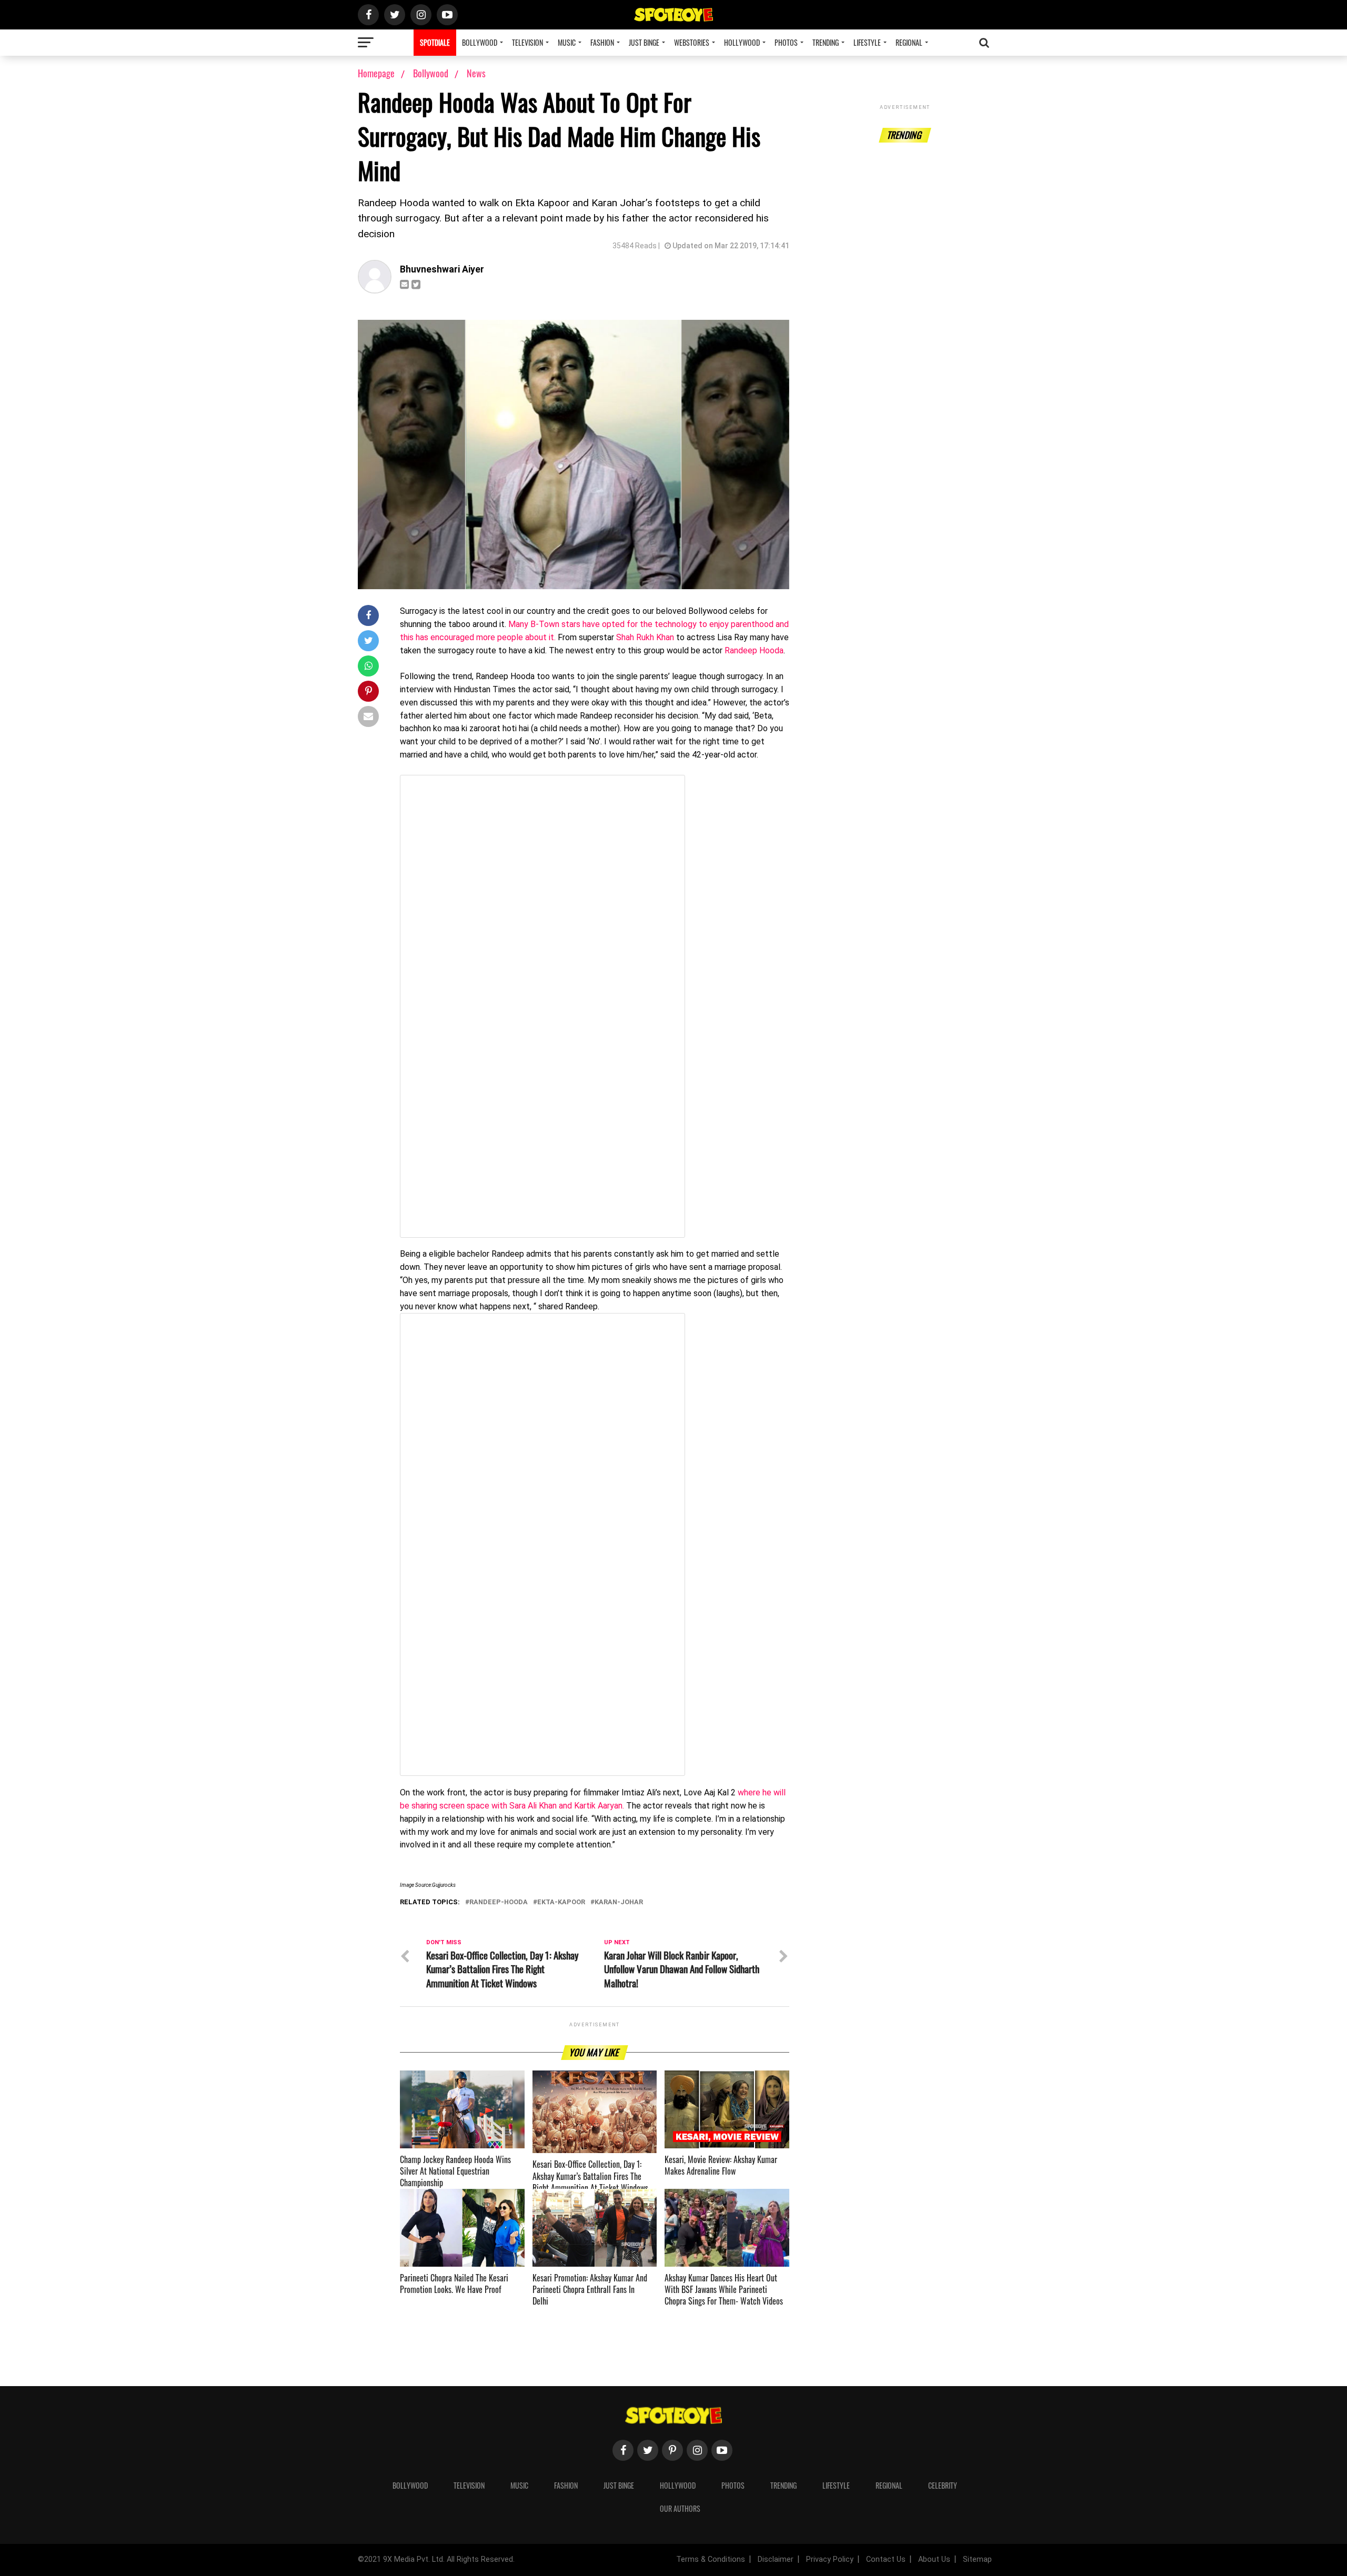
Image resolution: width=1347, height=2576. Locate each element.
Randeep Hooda (754, 650)
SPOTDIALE (435, 42)
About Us (934, 2559)
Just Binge (644, 42)
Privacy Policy (830, 2559)
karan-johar (619, 1902)
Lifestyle (867, 42)
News (476, 73)
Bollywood (480, 42)
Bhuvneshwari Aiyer (442, 269)
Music (567, 42)
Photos (786, 42)
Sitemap (977, 2559)
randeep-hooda (499, 1902)
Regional (909, 42)
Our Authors (680, 2508)
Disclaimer (776, 2559)
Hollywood (742, 42)
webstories (692, 42)
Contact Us (886, 2559)
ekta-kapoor (561, 1902)
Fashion (602, 42)
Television (527, 42)
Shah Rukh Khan (645, 637)
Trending (826, 42)
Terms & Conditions (711, 2559)
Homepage (376, 73)
